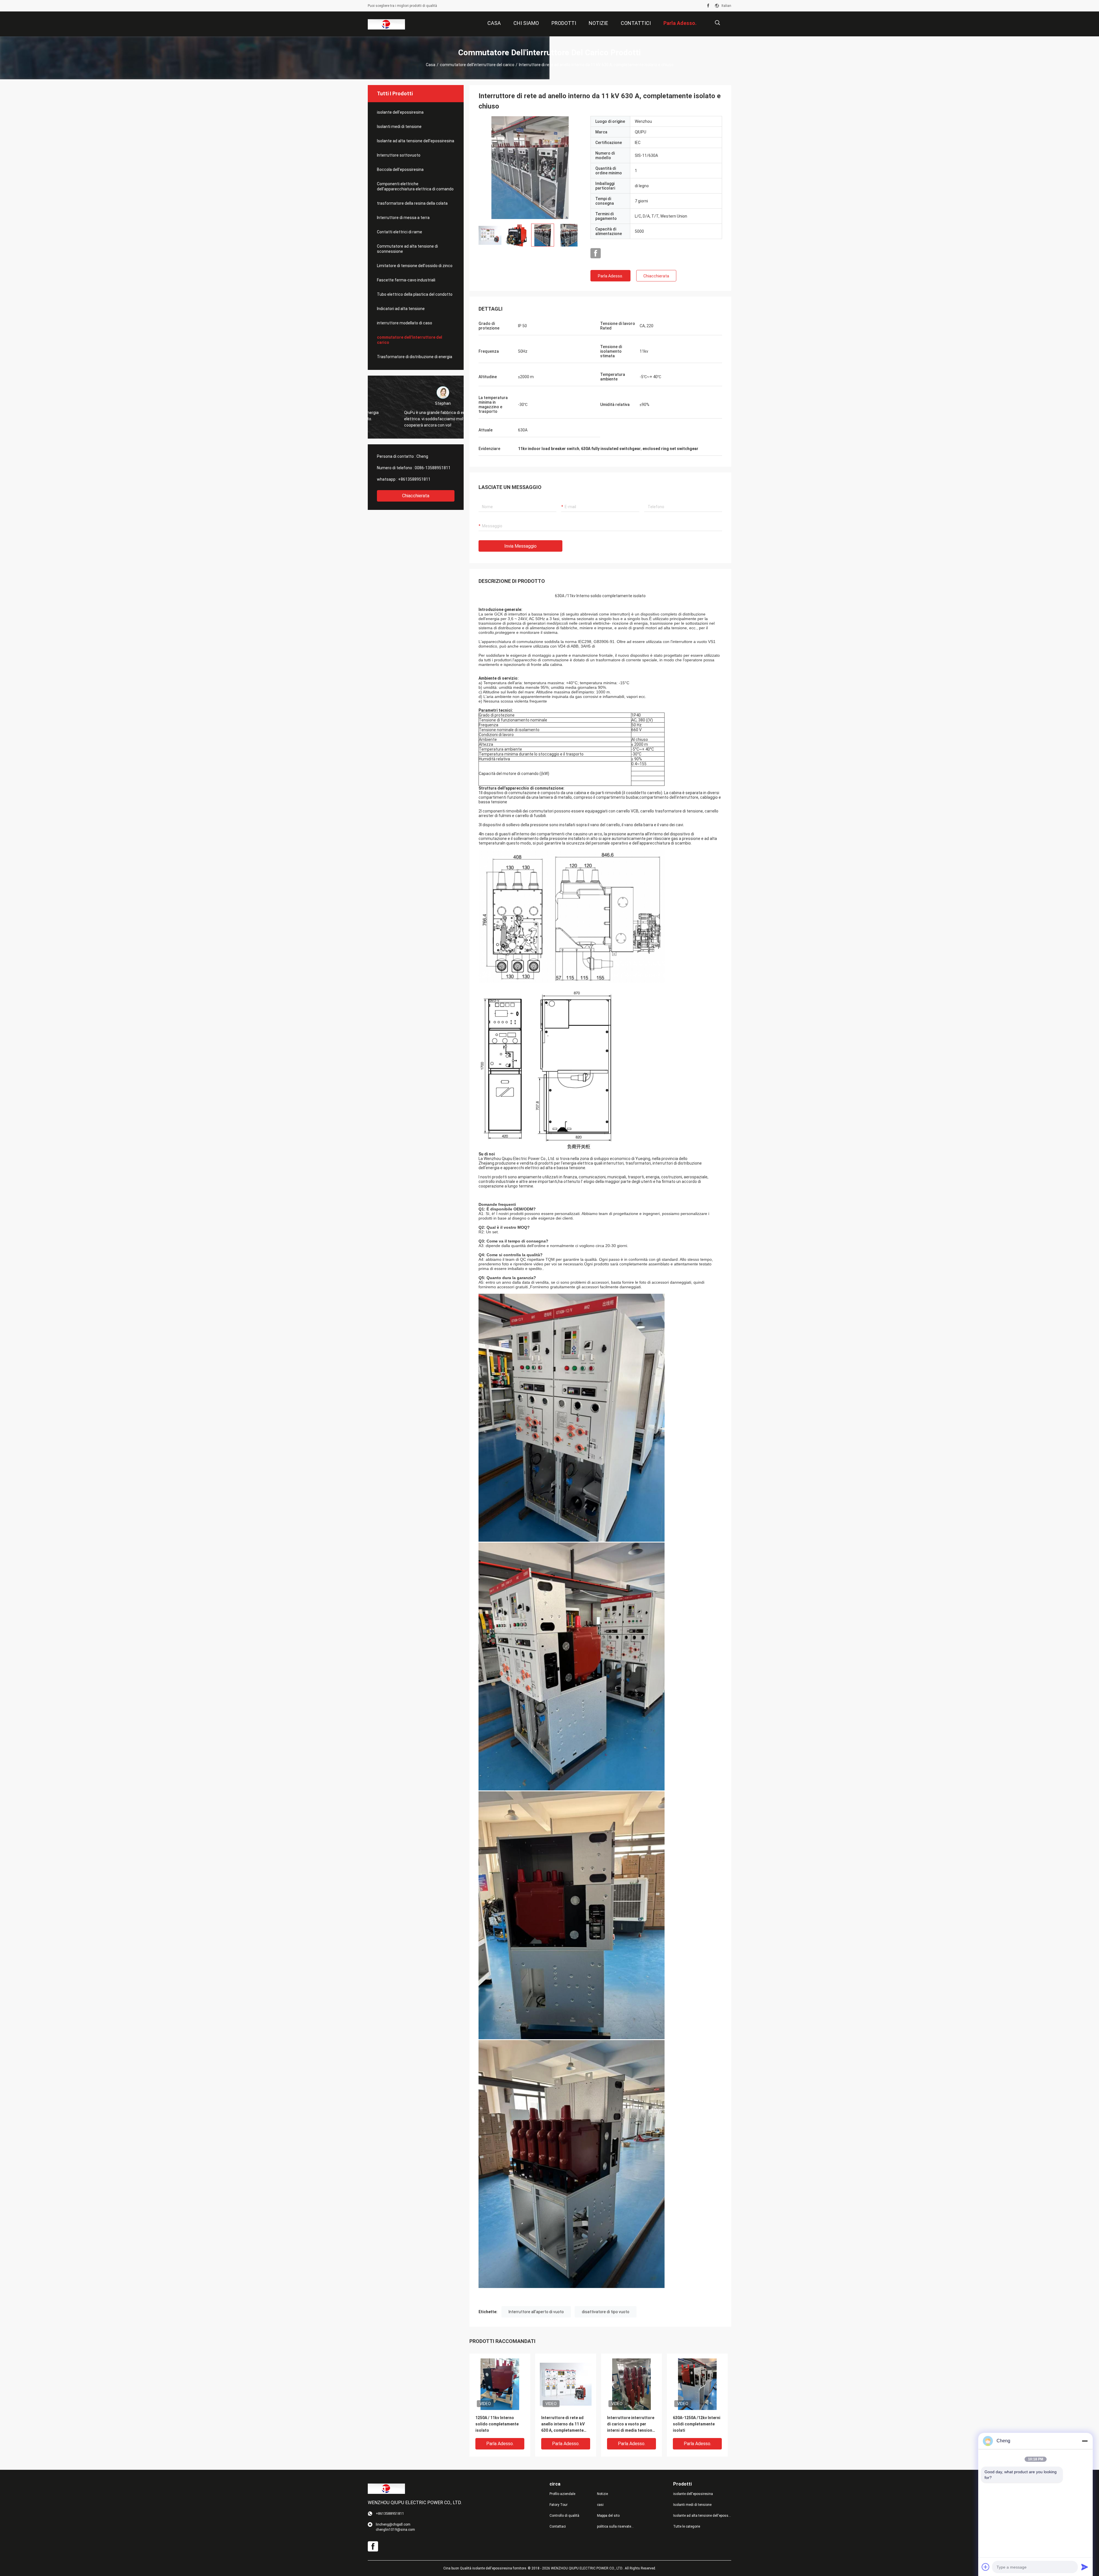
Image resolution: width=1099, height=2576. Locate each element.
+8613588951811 (414, 479)
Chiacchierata (416, 496)
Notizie (602, 2494)
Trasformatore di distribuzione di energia (415, 357)
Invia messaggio (520, 546)
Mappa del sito (608, 2516)
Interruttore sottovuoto (399, 155)
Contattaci (558, 2526)
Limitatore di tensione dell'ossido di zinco (415, 266)
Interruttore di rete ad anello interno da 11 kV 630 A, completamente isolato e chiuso (563, 2424)
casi (600, 2505)
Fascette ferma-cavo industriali (406, 280)
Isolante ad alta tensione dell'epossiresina (416, 141)
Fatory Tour (559, 2505)
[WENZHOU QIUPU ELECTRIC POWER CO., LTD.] (386, 24)
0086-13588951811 (433, 468)
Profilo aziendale (562, 2494)
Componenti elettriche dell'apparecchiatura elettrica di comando (415, 186)
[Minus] (1085, 2441)
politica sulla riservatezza (616, 2526)
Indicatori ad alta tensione (401, 309)
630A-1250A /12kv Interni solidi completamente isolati (697, 2424)
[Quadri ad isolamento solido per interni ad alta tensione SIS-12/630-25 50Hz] (530, 167)
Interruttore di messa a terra (403, 218)
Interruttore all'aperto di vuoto (536, 2312)
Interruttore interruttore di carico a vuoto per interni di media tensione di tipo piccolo (631, 2424)
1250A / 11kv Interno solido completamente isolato (497, 2424)
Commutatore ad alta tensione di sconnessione (407, 249)
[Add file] (986, 2567)
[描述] (717, 23)
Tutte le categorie (687, 2526)
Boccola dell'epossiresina (400, 169)
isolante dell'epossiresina (400, 112)
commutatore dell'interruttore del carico (477, 65)
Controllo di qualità (564, 2516)
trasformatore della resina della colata (412, 203)
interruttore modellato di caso (405, 323)
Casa (431, 65)
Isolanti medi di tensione (399, 127)
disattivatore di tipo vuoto (606, 2312)
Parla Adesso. (610, 276)
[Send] (1085, 2567)
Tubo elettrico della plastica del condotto (415, 294)
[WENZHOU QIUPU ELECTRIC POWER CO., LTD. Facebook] (708, 6)
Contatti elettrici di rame (400, 232)
